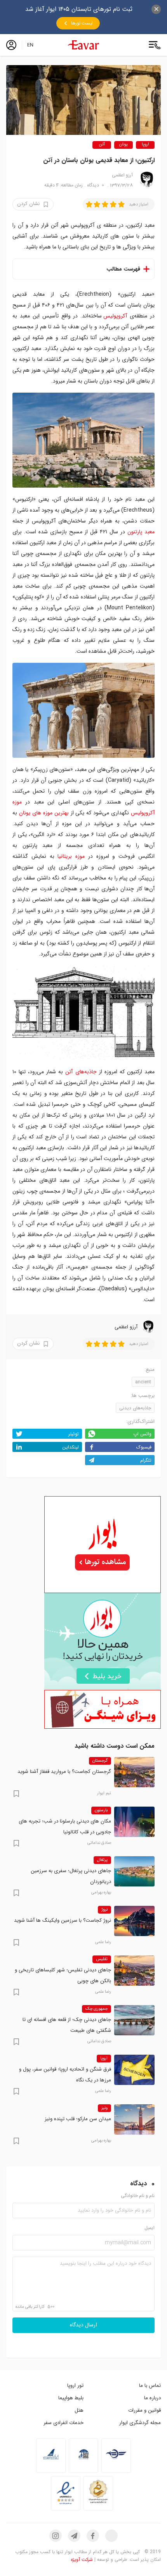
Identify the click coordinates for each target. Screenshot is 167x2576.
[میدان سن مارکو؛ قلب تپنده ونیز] (134, 2119)
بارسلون (101, 1810)
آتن (102, 145)
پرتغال (102, 1860)
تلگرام (146, 1460)
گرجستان (100, 1761)
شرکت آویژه (82, 2560)
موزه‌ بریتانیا (71, 856)
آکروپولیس (115, 316)
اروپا (145, 145)
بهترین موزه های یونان (44, 813)
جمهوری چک (97, 2009)
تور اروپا (75, 2385)
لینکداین (70, 1447)
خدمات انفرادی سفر (63, 2423)
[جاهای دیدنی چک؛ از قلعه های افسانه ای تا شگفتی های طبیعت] (134, 2020)
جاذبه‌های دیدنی (135, 1408)
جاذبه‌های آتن (81, 1072)
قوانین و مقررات (144, 2410)
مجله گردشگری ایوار (140, 2423)
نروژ (104, 1910)
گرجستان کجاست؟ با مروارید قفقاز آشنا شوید (64, 1772)
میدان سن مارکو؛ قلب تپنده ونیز (78, 2119)
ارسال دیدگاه (83, 2325)
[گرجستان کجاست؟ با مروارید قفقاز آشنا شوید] (134, 1772)
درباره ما (152, 2398)
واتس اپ (142, 1434)
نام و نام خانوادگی (138, 2196)
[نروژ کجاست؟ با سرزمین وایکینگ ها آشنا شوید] (134, 1921)
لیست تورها (82, 23)
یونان (124, 145)
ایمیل (150, 2228)
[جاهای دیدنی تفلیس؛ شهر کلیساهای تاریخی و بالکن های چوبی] (134, 1971)
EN (30, 45)
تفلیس (102, 1959)
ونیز (104, 2108)
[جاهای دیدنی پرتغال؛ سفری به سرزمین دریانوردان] (134, 1871)
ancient (143, 1382)
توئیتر (74, 1434)
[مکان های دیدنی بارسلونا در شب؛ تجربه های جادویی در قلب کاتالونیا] (134, 1822)
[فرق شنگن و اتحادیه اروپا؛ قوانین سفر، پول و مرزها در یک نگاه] (134, 2070)
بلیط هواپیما (71, 2398)
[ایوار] (83, 45)
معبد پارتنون (141, 532)
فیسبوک (144, 1447)
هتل (79, 2410)
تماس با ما (150, 2385)
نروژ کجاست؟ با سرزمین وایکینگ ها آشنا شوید (63, 1920)
